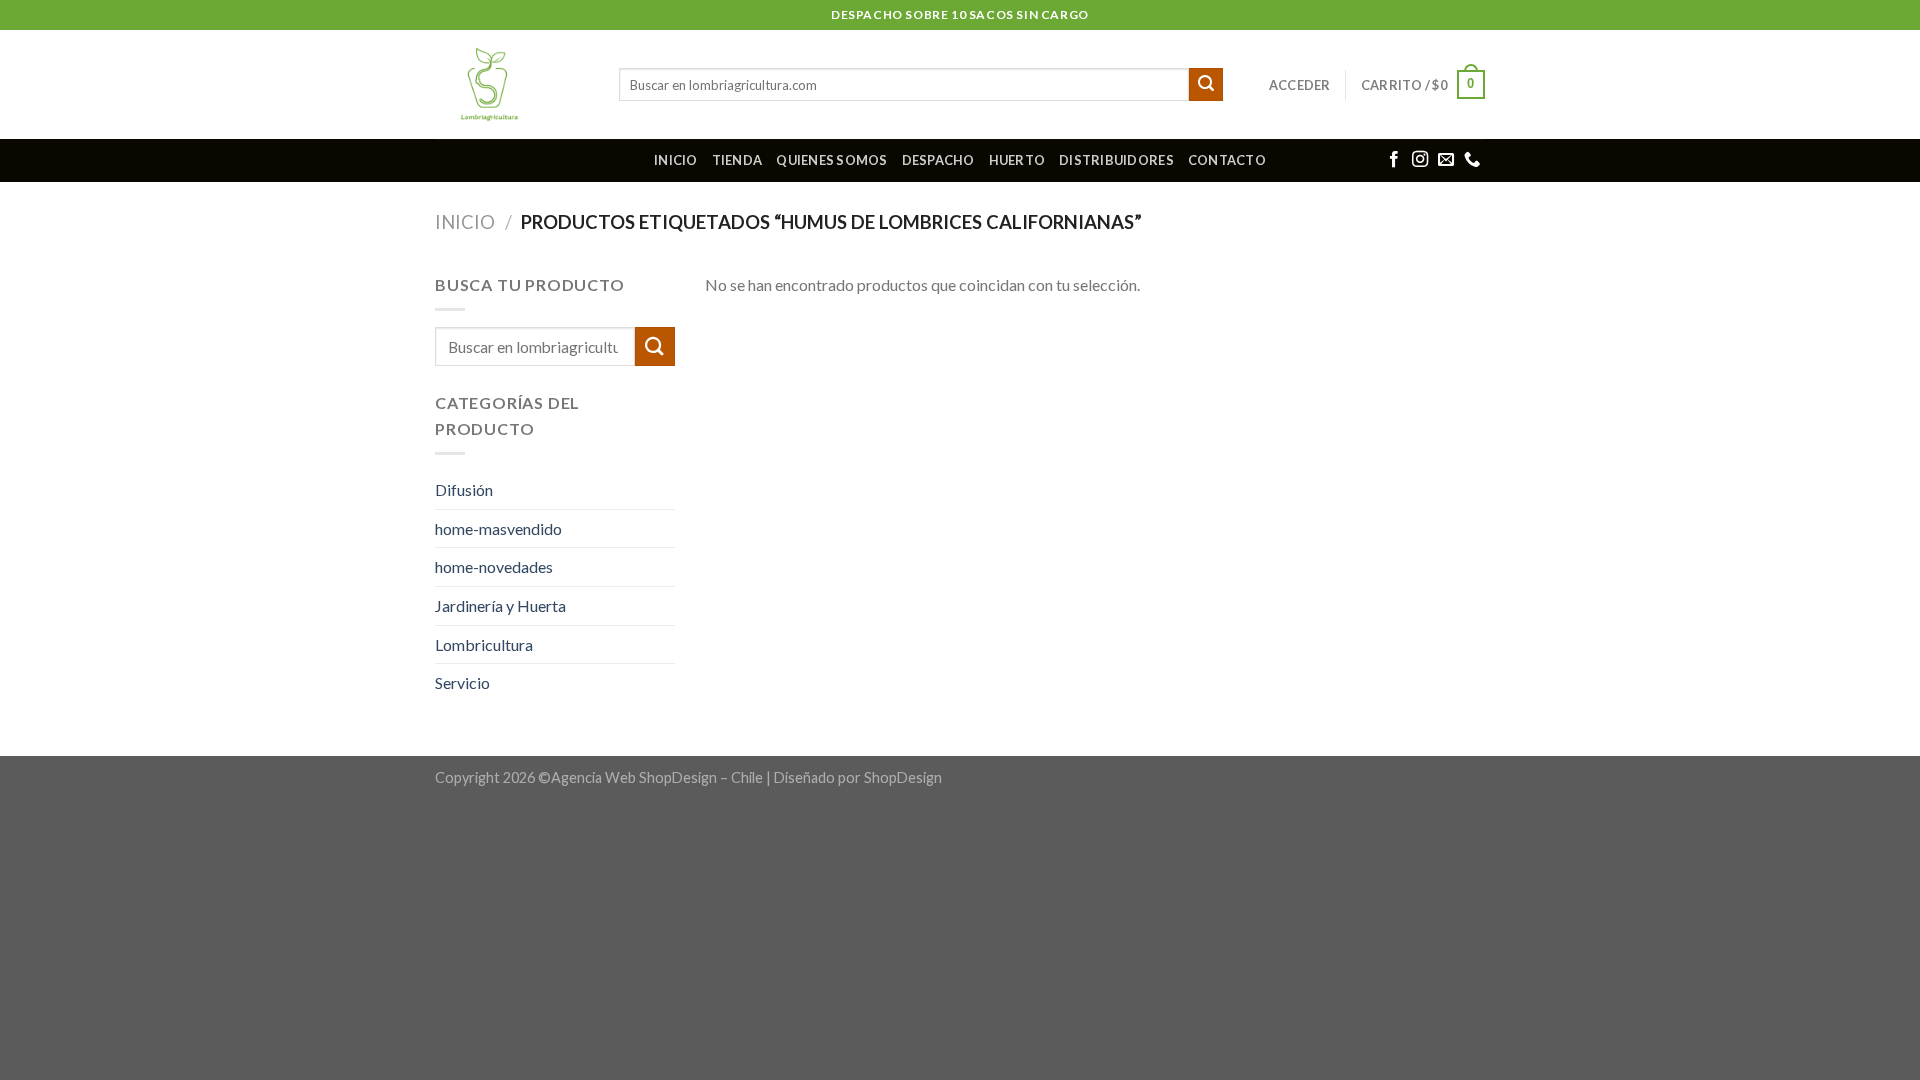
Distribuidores (1116, 160)
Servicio (462, 682)
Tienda (737, 160)
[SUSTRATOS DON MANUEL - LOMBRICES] (512, 84)
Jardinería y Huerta (500, 605)
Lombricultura (484, 644)
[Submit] (1206, 85)
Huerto (1017, 160)
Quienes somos (831, 160)
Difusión (464, 489)
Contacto (1227, 160)
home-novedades (494, 566)
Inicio (676, 160)
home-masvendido (498, 528)
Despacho (938, 160)
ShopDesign (903, 777)
